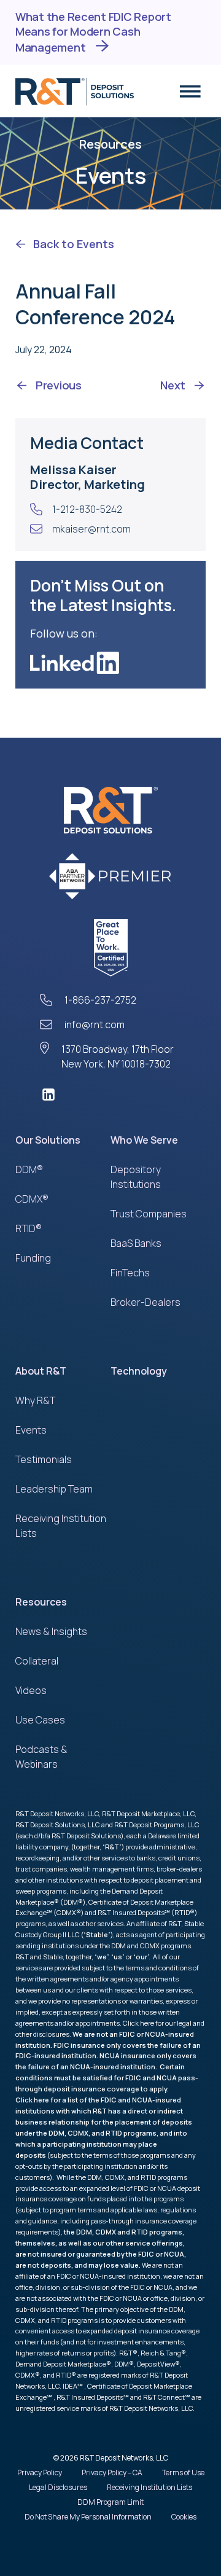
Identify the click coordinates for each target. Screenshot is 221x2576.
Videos (31, 1690)
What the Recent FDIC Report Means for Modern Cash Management (93, 32)
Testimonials (44, 1459)
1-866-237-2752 (100, 1000)
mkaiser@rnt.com (91, 529)
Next (173, 385)
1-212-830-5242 (87, 509)
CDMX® (32, 1199)
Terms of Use (183, 2473)
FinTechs (130, 1273)
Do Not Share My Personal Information (88, 2517)
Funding (33, 1258)
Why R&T (35, 1400)
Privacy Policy (40, 2473)
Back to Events (74, 244)
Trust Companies (149, 1214)
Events (31, 1430)
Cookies (184, 2517)
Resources (41, 1602)
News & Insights (51, 1631)
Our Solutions (48, 1140)
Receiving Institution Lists (149, 2487)
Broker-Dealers (145, 1302)
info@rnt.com (95, 1025)
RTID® (29, 1228)
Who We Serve (144, 1140)
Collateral (37, 1661)
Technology (139, 1371)
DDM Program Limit (110, 2502)
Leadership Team (54, 1489)
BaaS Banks (136, 1243)
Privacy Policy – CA (112, 2473)
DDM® (29, 1169)
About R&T (41, 1371)
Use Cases (40, 1720)
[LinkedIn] (110, 1095)
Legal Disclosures (58, 2487)
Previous (59, 385)
